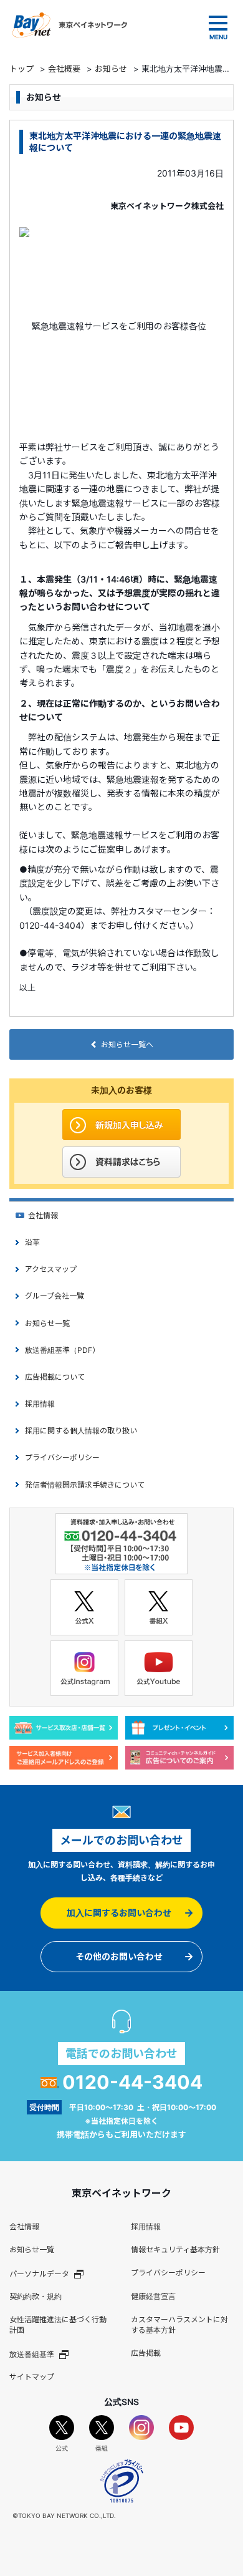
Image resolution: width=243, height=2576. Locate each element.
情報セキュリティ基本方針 (175, 2249)
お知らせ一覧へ (127, 1044)
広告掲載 (146, 2353)
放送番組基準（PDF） (62, 1350)
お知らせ (111, 69)
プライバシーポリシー (62, 1457)
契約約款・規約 (36, 2296)
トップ (21, 69)
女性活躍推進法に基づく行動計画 (58, 2325)
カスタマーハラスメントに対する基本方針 (179, 2325)
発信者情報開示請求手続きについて (85, 1485)
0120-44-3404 (132, 2082)
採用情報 (40, 1404)
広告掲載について (55, 1377)
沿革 (32, 1242)
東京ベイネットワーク (70, 25)
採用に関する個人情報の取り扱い (81, 1431)
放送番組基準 (32, 2354)
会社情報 (43, 1215)
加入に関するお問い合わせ (119, 1913)
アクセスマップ (51, 1269)
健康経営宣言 (153, 2296)
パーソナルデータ (39, 2273)
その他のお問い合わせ (119, 1956)
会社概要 (64, 69)
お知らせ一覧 (47, 1323)
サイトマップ (32, 2377)
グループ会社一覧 (55, 1296)
